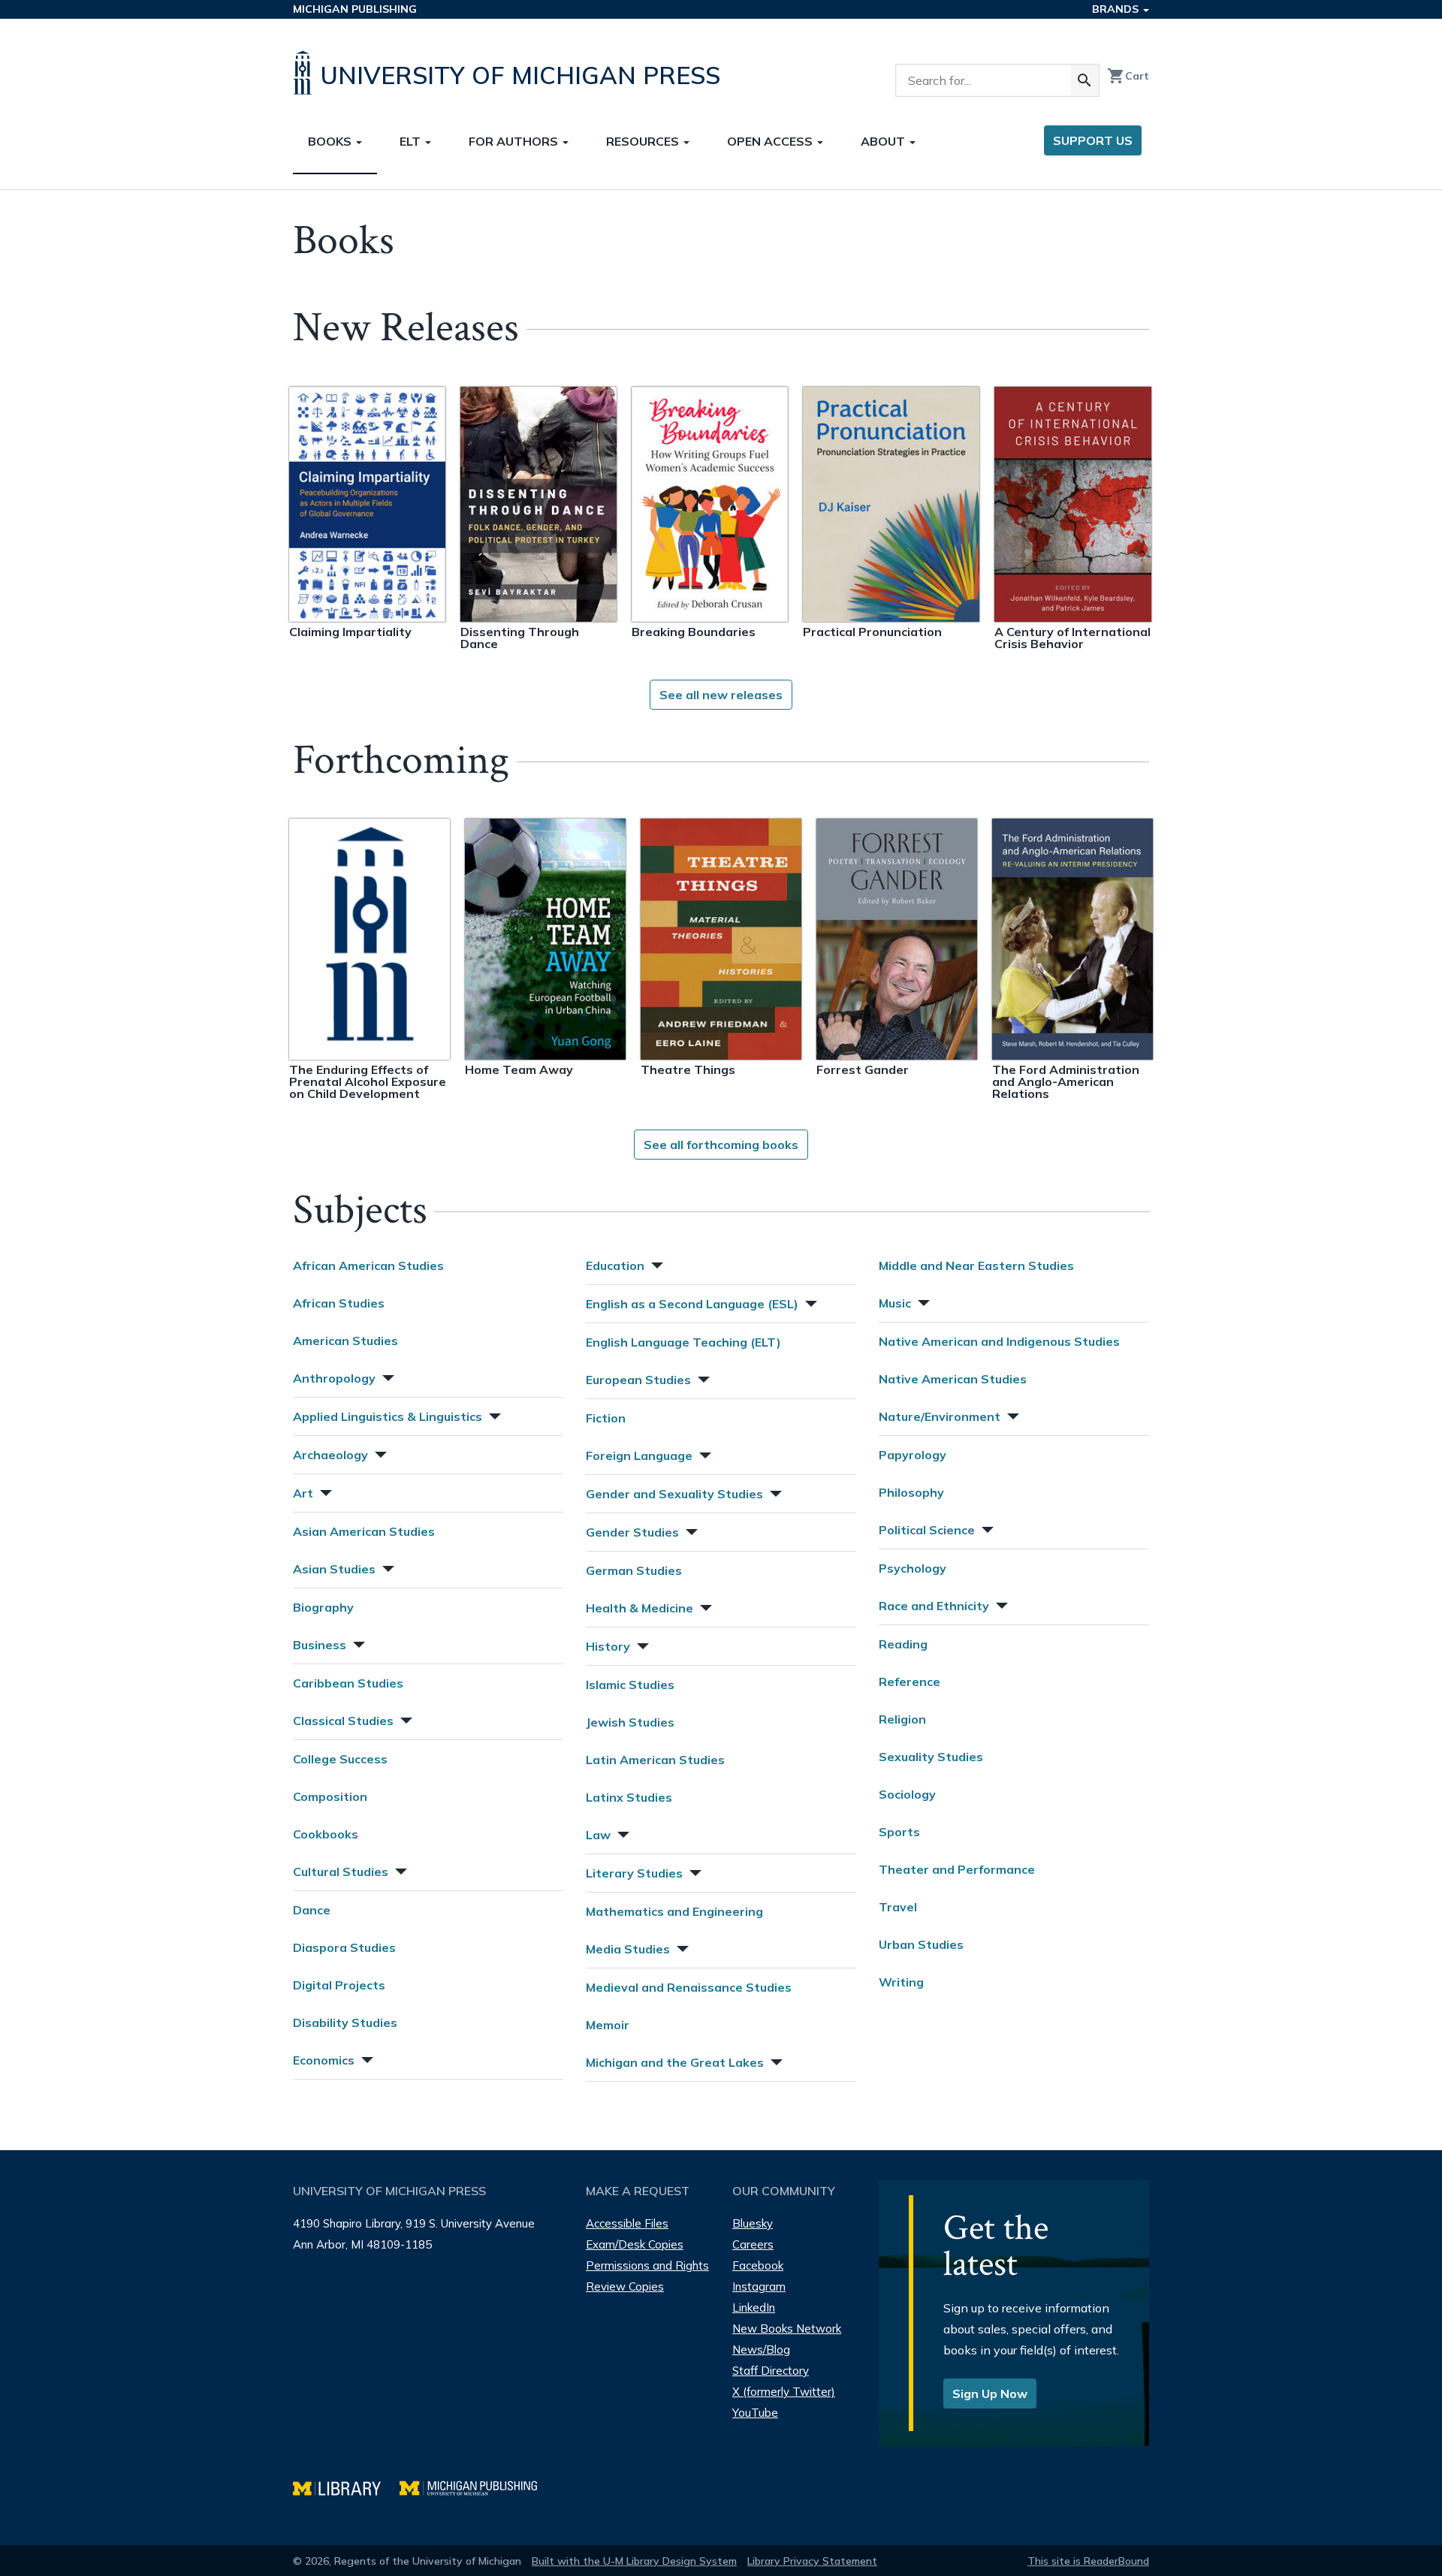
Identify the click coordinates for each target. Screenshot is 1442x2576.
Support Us (1093, 140)
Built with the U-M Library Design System (634, 2561)
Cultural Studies (341, 1872)
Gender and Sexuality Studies (674, 1494)
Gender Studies (632, 1532)
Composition (330, 1796)
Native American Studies (953, 1379)
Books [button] (331, 141)
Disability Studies (345, 2022)
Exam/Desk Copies (635, 2244)
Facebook (758, 2265)
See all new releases (721, 695)
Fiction (606, 1418)
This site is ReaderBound (1088, 2561)
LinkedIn (754, 2308)
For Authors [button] (515, 141)
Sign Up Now (990, 2394)
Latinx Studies (629, 1797)
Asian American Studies (364, 1531)
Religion (902, 1719)
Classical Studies (343, 1721)
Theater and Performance (957, 1869)
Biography (323, 1607)
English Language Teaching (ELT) (683, 1342)
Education (615, 1265)
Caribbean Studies (348, 1683)
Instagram (759, 2286)
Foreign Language (639, 1455)
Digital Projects (339, 1985)
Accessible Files (627, 2223)
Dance (312, 1910)
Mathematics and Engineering (674, 1911)
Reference (910, 1682)
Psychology (913, 1568)
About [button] (884, 141)
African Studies (339, 1303)
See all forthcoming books (721, 1145)
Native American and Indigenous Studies (999, 1341)
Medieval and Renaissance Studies (689, 1987)
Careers (753, 2244)
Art (303, 1493)
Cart (1128, 76)
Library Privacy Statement (812, 2561)
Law (598, 1835)
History (608, 1646)
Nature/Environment (940, 1416)
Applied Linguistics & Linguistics (388, 1416)
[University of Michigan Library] (346, 2486)
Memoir (608, 2025)
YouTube (755, 2413)
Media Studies (628, 1949)
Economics (324, 2060)
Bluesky (753, 2223)
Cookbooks (326, 1834)
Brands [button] (1117, 9)
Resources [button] (644, 141)
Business (320, 1645)
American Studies (345, 1341)
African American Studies (368, 1265)
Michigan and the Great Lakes (675, 2062)
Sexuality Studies (931, 1757)
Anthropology (334, 1378)
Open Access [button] (771, 141)
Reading (903, 1644)
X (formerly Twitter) (784, 2392)
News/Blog (761, 2350)
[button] (387, 1376)
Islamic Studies (630, 1685)
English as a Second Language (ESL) (692, 1304)
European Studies (638, 1380)
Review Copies (625, 2286)
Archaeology (330, 1455)
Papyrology (913, 1455)
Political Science (927, 1530)
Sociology (907, 1794)
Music (895, 1303)
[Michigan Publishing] (476, 2486)
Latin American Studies (655, 1760)
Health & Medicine (640, 1608)
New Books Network (787, 2329)
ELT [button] (412, 141)
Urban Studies (921, 1944)
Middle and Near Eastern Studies (976, 1265)
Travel (898, 1907)
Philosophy (911, 1492)
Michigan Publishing (355, 9)
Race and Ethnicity (934, 1606)
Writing (901, 1982)
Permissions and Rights (647, 2265)
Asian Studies (334, 1569)
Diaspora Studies (344, 1947)
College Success (340, 1759)
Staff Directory (771, 2371)
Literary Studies (634, 1873)
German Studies (634, 1570)
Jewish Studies (630, 1722)
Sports (899, 1832)
